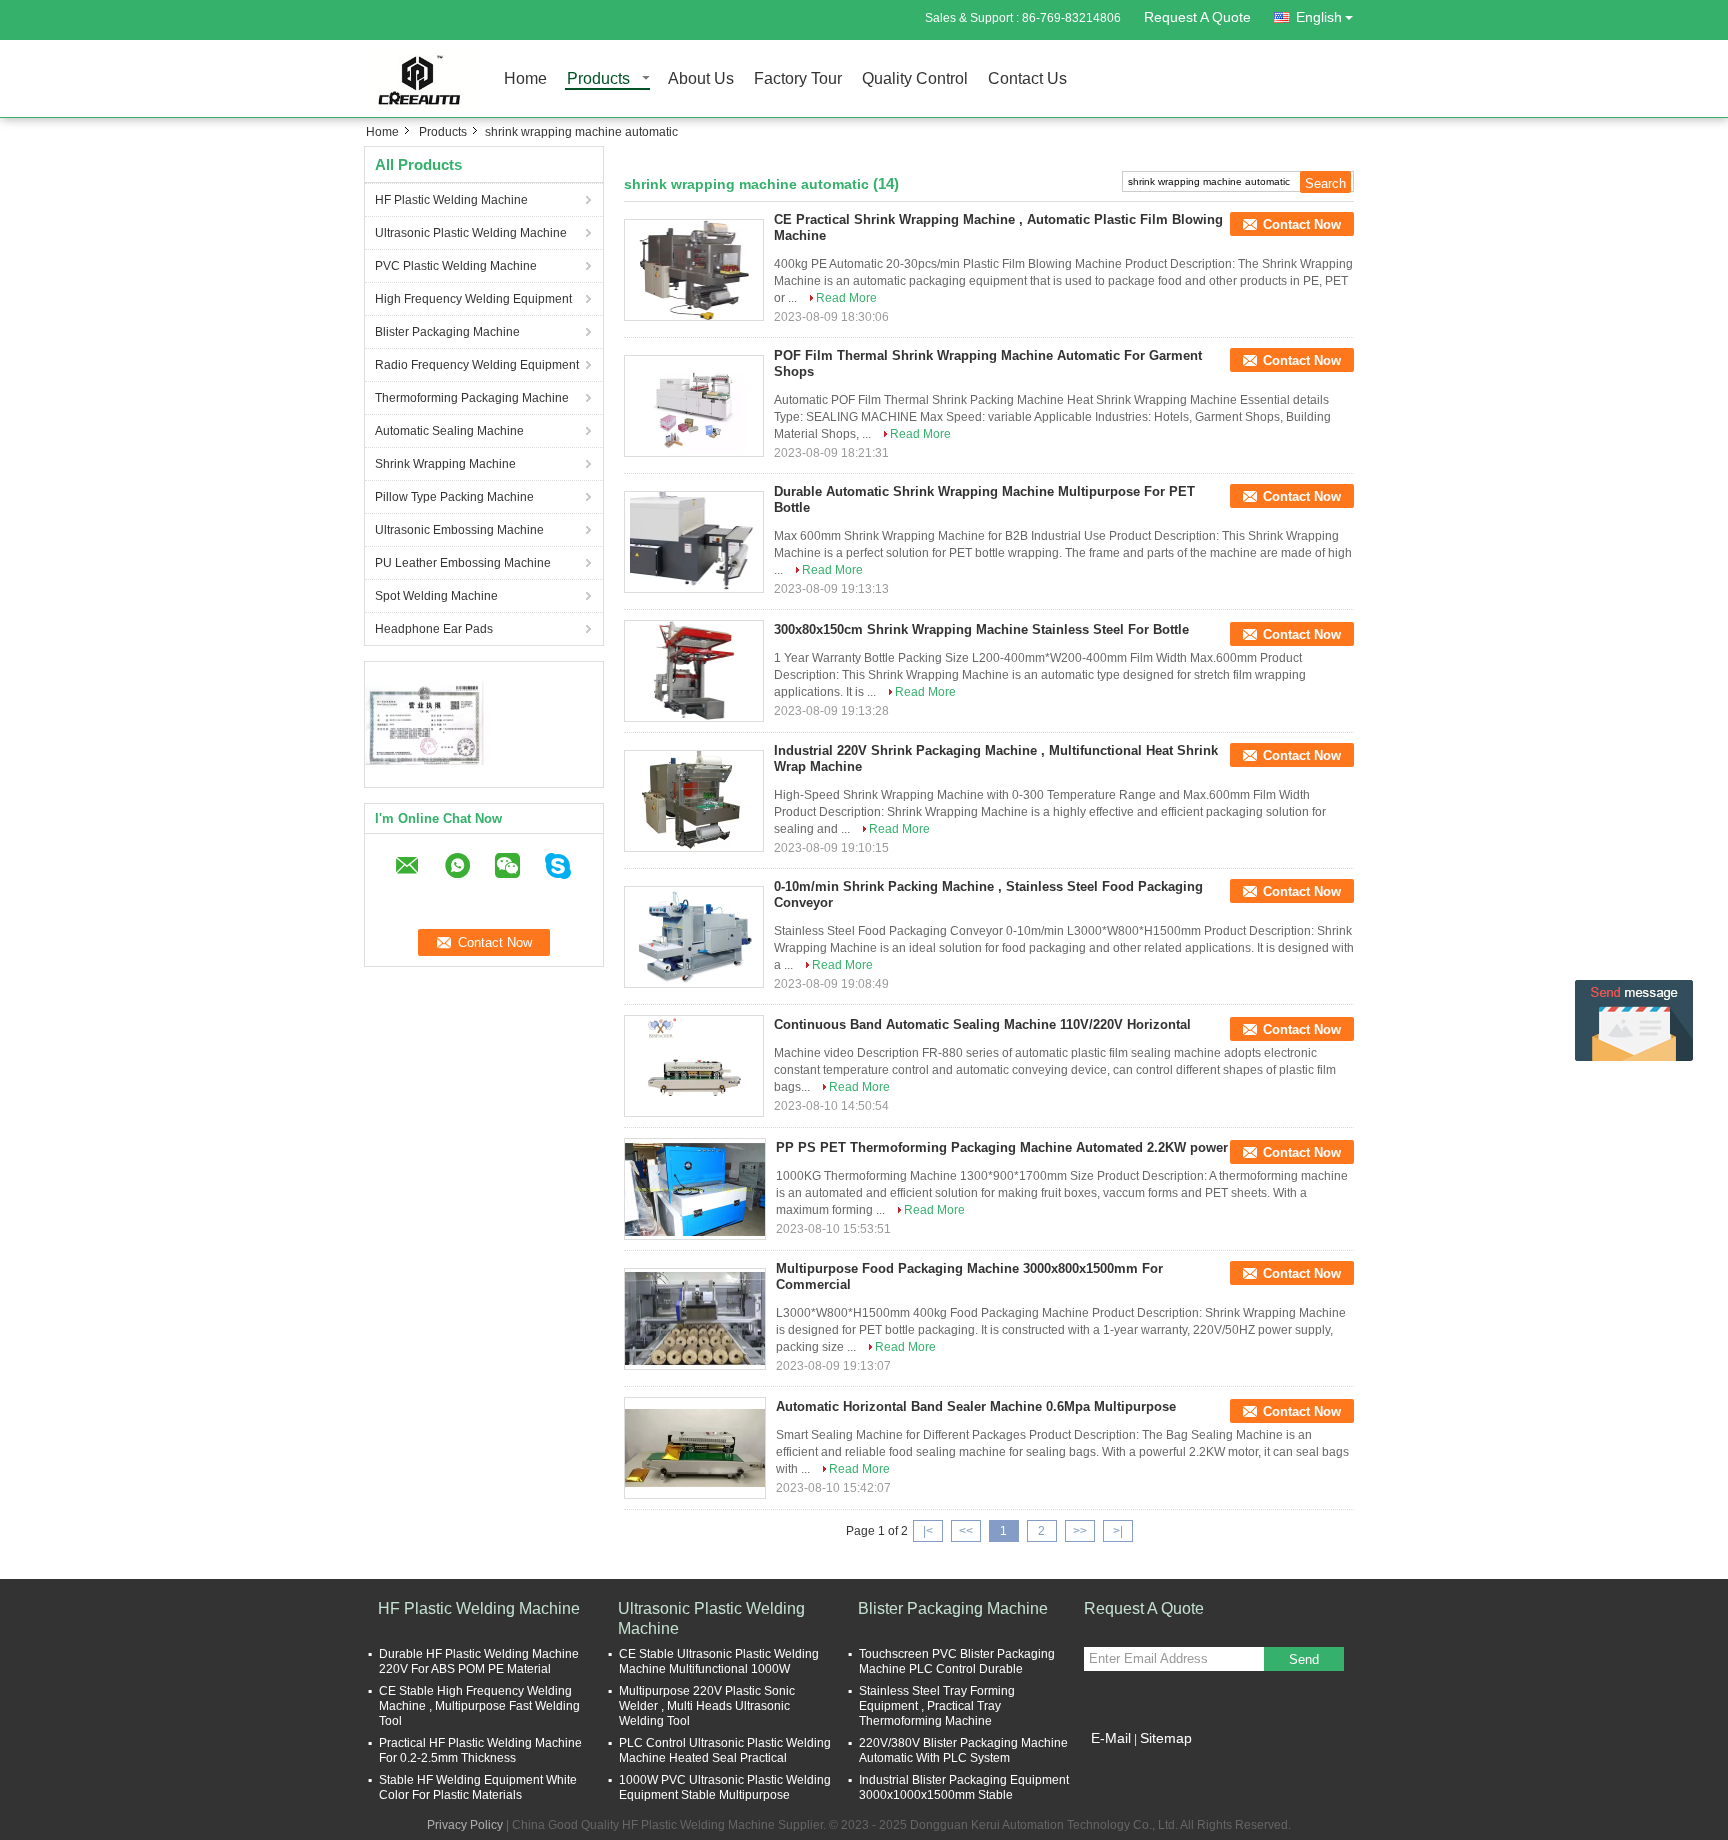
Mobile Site (1126, 1763)
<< (966, 1531)
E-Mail (1111, 1738)
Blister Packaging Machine (447, 332)
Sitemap (1166, 1738)
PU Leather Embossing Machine (463, 563)
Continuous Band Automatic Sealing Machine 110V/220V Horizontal (982, 1024)
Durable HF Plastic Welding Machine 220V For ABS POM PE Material (479, 1661)
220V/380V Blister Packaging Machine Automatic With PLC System (963, 1750)
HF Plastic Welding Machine (451, 200)
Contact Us (1027, 79)
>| (1118, 1531)
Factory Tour (798, 79)
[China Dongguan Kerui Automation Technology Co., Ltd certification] (424, 722)
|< (928, 1531)
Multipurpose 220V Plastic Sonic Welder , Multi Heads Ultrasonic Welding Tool (707, 1706)
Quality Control (915, 79)
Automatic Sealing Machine (449, 431)
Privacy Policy (465, 1825)
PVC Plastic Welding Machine (456, 266)
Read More (846, 298)
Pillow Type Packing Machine (454, 497)
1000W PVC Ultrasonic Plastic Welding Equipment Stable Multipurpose (725, 1787)
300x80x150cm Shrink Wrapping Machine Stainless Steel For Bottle (981, 629)
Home (525, 79)
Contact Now (1302, 224)
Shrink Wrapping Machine (445, 464)
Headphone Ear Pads (434, 629)
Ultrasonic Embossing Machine (459, 530)
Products (598, 79)
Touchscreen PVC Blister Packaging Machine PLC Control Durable (957, 1661)
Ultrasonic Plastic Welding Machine (471, 233)
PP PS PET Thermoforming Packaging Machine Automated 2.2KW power (1002, 1147)
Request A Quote (1197, 17)
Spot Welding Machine (436, 596)
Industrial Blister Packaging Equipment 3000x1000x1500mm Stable (964, 1787)
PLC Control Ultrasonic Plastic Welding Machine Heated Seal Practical (725, 1750)
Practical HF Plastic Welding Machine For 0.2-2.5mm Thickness (480, 1750)
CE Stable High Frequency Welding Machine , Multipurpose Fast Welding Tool (479, 1706)
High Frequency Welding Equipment (473, 299)
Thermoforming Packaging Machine (472, 398)
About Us (701, 79)
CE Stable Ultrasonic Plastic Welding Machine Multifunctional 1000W (719, 1661)
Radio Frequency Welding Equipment (477, 365)
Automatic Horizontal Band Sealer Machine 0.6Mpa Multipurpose (976, 1406)
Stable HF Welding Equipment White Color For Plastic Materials (478, 1787)
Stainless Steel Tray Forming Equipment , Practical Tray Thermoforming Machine (937, 1706)
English (1319, 17)
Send (1304, 1659)
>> (1080, 1531)
